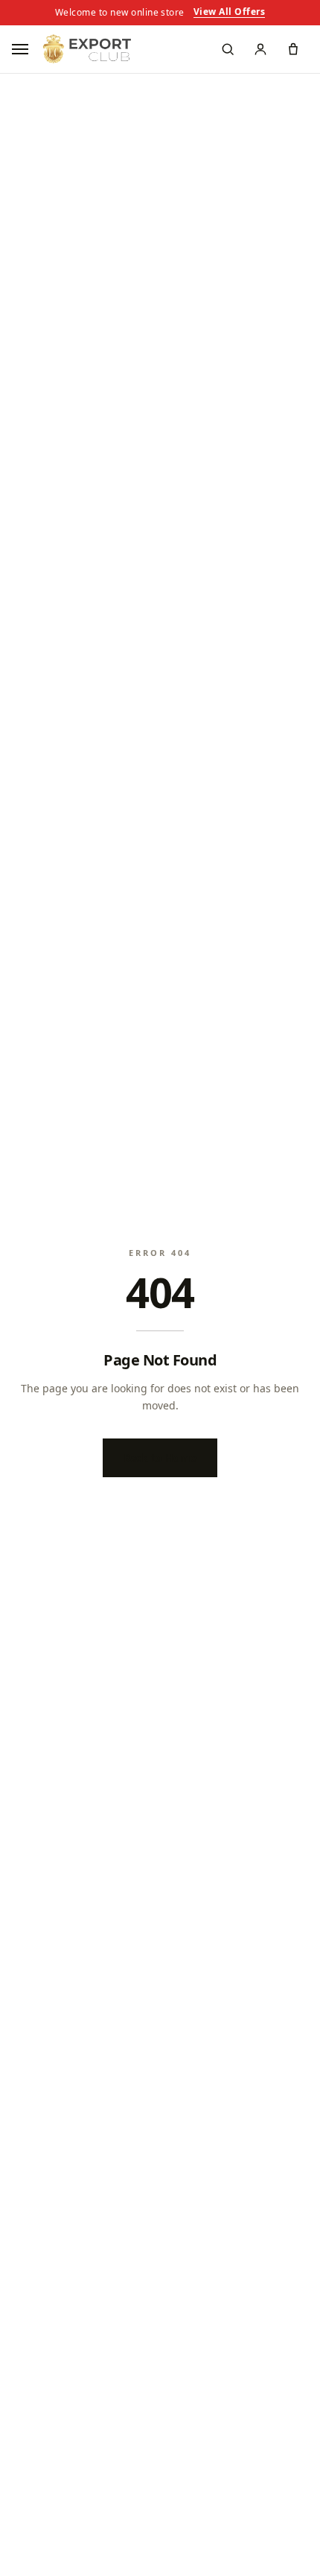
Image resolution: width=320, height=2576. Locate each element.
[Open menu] (22, 49)
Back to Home (160, 1457)
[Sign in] (260, 49)
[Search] (228, 49)
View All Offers (229, 13)
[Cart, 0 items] (293, 49)
